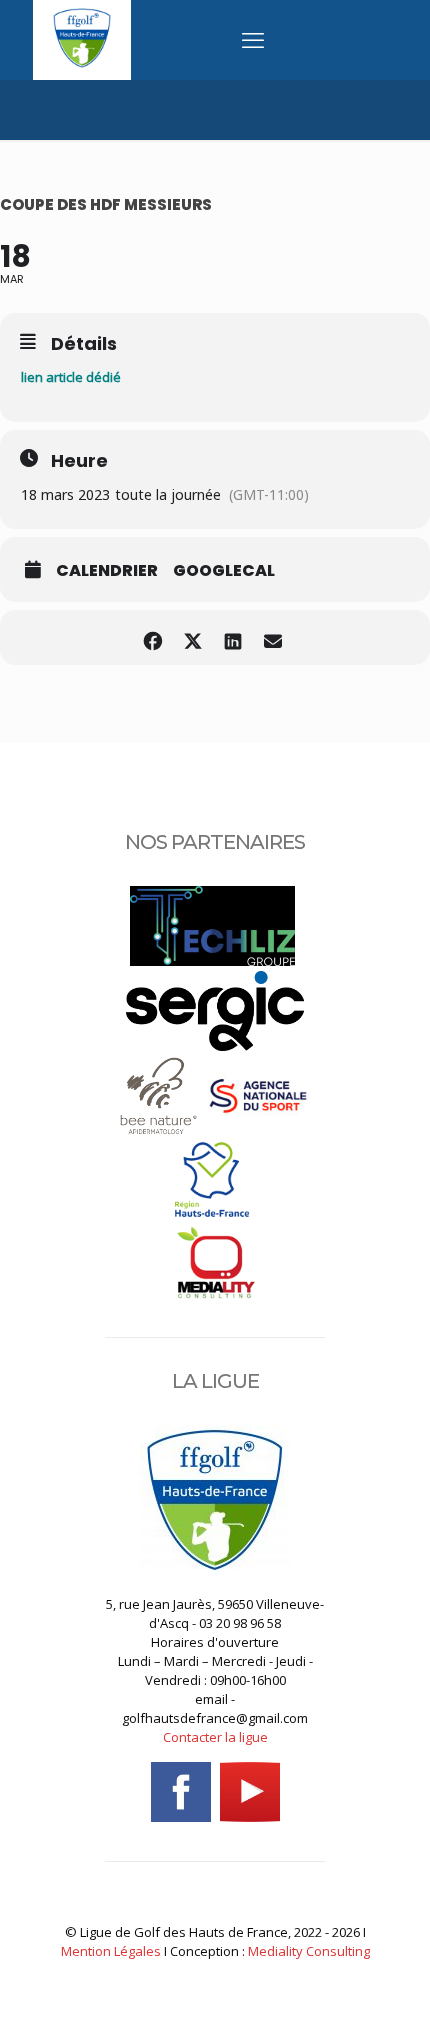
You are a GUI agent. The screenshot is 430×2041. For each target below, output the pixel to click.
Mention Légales (111, 1951)
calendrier (107, 571)
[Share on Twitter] (192, 637)
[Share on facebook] (152, 637)
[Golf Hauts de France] (82, 63)
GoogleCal (224, 571)
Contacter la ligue (215, 1737)
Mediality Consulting (309, 1951)
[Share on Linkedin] (232, 637)
